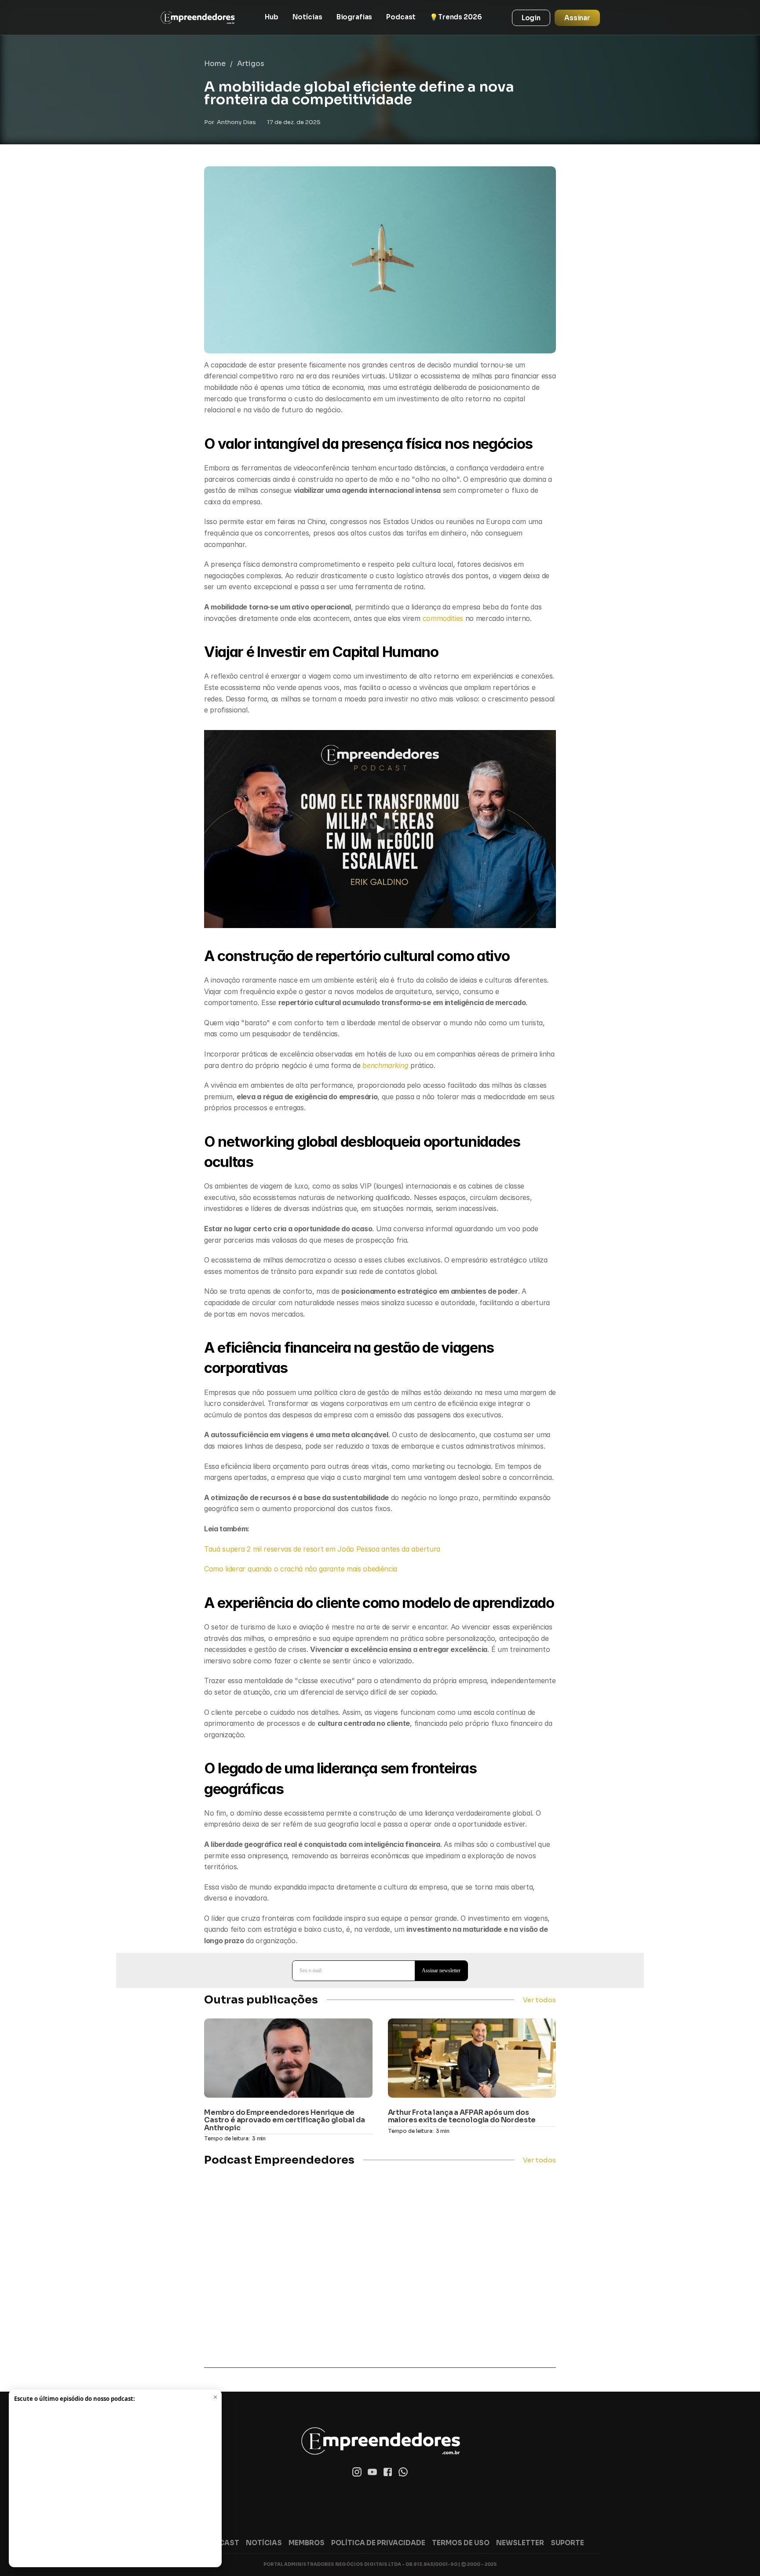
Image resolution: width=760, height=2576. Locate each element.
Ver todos (539, 2000)
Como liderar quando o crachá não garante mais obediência (301, 1569)
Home (215, 64)
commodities (444, 618)
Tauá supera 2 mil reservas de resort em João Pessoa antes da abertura (322, 1549)
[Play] (380, 829)
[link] (197, 18)
